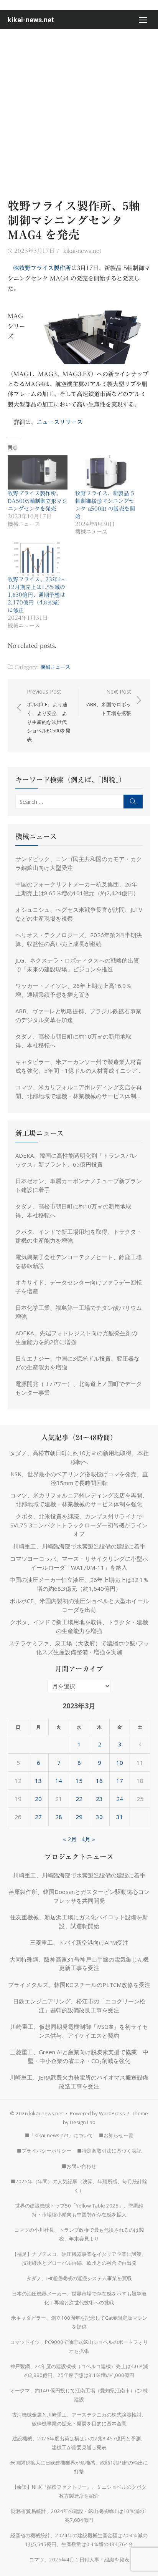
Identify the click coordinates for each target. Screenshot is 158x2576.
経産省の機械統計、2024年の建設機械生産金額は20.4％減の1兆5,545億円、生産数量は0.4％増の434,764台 (79, 2540)
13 (38, 1781)
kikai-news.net (31, 20)
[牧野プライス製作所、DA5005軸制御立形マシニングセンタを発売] (38, 472)
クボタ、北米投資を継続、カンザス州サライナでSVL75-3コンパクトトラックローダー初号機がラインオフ (79, 1525)
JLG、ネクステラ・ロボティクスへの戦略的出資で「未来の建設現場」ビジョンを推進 (77, 965)
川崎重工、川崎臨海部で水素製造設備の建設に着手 (79, 1546)
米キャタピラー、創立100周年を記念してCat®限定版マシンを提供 (79, 2322)
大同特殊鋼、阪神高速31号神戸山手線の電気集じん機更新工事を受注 (79, 1964)
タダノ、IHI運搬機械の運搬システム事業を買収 (79, 2278)
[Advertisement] (79, 112)
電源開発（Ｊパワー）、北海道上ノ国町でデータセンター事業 (79, 1388)
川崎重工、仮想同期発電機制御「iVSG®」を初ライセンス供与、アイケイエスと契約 (79, 2031)
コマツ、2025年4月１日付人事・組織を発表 (79, 2559)
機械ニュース (55, 667)
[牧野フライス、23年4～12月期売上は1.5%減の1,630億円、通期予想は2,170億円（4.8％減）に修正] (38, 559)
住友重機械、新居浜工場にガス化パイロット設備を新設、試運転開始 (79, 1921)
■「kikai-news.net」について (59, 2135)
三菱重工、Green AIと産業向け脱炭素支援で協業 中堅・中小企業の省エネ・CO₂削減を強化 (79, 2056)
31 (120, 1817)
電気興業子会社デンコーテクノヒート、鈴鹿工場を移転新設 (79, 1261)
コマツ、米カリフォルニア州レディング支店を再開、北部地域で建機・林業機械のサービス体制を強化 (79, 1092)
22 (79, 1799)
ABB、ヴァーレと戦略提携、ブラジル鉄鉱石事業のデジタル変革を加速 (78, 1015)
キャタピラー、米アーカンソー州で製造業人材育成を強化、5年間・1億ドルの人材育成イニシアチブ (79, 1066)
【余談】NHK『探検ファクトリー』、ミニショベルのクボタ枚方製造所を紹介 (79, 2491)
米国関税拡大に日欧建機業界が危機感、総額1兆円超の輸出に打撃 (79, 2467)
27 (38, 1817)
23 (99, 1799)
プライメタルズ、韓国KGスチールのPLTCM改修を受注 (79, 1985)
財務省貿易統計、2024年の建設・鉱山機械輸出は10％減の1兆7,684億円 (79, 2515)
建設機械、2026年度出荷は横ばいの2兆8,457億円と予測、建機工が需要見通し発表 (79, 2443)
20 (38, 1799)
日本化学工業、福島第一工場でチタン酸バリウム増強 (79, 1312)
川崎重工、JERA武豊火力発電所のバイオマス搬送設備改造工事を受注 (79, 2082)
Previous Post (49, 715)
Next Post (109, 702)
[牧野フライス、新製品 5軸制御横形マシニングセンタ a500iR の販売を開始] (105, 472)
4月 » (88, 1839)
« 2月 (70, 1839)
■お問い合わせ (79, 2166)
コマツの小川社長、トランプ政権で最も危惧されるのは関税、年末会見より (79, 2234)
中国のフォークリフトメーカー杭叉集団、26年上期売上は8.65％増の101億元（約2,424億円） (77, 889)
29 (79, 1817)
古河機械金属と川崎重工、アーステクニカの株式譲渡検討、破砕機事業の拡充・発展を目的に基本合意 (79, 2419)
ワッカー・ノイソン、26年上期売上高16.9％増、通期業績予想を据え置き (73, 990)
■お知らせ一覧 (116, 2135)
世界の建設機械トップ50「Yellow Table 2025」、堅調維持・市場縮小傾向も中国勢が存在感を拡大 (79, 2210)
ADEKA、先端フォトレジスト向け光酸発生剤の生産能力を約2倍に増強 (76, 1337)
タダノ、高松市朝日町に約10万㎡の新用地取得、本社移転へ (73, 1041)
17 (120, 1781)
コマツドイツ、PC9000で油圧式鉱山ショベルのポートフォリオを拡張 (79, 2346)
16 (99, 1781)
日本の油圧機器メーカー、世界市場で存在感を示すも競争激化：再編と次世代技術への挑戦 (79, 2298)
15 (79, 1781)
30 (99, 1817)
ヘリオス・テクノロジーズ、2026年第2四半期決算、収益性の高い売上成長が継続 (79, 939)
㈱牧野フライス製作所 (42, 268)
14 (59, 1781)
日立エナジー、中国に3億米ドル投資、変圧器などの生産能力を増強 (77, 1363)
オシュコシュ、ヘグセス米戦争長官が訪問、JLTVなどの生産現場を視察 (79, 914)
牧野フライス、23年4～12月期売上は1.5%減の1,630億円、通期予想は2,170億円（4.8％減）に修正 (37, 595)
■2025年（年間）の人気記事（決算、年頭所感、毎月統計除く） (79, 2186)
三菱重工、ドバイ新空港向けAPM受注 (79, 1942)
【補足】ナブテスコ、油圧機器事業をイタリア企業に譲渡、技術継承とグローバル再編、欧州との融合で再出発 (79, 2258)
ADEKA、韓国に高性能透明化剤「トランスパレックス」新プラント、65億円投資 (76, 1160)
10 (120, 1763)
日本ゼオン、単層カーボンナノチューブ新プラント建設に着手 (79, 1185)
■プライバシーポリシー (44, 2151)
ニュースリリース (59, 422)
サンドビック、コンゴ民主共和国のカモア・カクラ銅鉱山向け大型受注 (79, 863)
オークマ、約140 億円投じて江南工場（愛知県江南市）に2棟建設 (79, 2395)
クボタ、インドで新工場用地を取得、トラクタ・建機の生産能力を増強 (79, 1236)
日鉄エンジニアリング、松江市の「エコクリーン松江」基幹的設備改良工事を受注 (79, 2006)
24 (120, 1799)
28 (59, 1817)
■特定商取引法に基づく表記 (109, 2151)
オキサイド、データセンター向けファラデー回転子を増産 (79, 1287)
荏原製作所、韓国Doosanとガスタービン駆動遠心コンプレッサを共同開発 (79, 1896)
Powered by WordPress (97, 2113)
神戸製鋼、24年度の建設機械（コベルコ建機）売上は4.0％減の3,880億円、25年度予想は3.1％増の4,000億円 (79, 2371)
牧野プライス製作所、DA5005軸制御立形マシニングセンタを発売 (37, 501)
